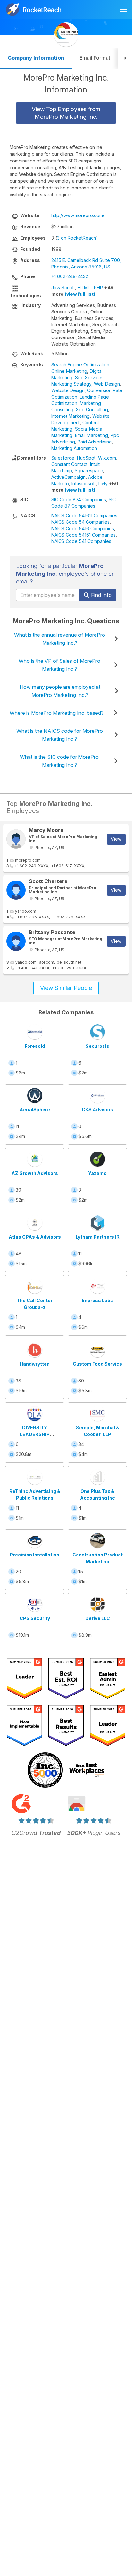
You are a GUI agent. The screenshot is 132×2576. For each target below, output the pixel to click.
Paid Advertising (95, 442)
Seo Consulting (92, 410)
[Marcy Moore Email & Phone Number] (16, 839)
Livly (103, 483)
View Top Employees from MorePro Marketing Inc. (66, 113)
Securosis (97, 1046)
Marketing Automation (74, 448)
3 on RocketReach (77, 238)
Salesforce (63, 458)
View (116, 839)
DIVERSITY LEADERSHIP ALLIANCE (35, 1434)
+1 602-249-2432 (70, 276)
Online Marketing (69, 371)
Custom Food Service (97, 1364)
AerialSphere (35, 1110)
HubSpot (86, 458)
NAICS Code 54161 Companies (83, 535)
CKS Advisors (98, 1110)
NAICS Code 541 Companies (81, 541)
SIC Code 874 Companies (79, 499)
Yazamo (97, 1173)
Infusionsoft (84, 483)
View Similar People (66, 988)
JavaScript (62, 288)
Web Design (107, 384)
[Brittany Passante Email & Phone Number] (16, 941)
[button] (125, 59)
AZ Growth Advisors (35, 1173)
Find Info (101, 595)
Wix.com (107, 458)
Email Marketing (91, 435)
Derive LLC (98, 1618)
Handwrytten (35, 1364)
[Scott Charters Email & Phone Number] (16, 890)
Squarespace (89, 471)
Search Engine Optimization (80, 365)
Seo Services (89, 377)
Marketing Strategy (71, 384)
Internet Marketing (70, 416)
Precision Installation (35, 1555)
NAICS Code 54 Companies (80, 522)
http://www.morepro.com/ (78, 215)
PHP (98, 288)
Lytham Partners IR (98, 1237)
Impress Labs (97, 1300)
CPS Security (35, 1618)
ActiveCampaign (68, 477)
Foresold (35, 1046)
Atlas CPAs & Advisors (35, 1237)
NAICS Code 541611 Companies (84, 516)
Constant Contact (69, 464)
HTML (84, 288)
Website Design (68, 390)
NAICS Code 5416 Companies (83, 528)
